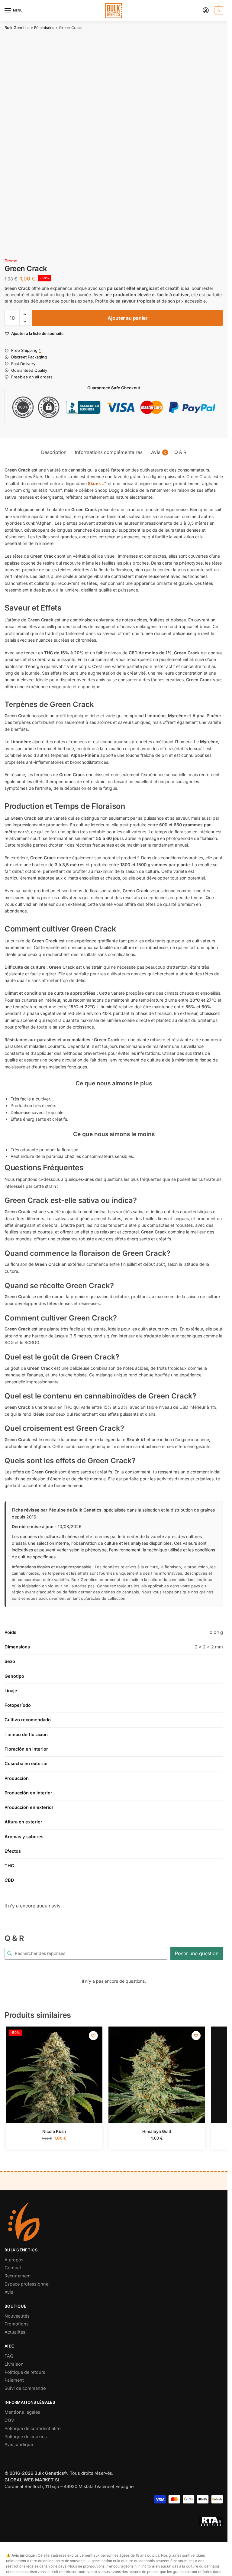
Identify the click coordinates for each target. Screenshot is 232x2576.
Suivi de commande (25, 2388)
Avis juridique (19, 2445)
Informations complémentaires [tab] (109, 452)
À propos (14, 2260)
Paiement (14, 2380)
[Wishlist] (93, 2036)
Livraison (14, 2364)
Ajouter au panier (127, 318)
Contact (13, 2268)
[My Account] (206, 11)
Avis (9, 2292)
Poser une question (197, 1953)
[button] (218, 11)
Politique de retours (25, 2372)
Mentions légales (22, 2412)
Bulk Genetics (17, 28)
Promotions (17, 2324)
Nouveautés (17, 2316)
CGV (9, 2420)
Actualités (15, 2332)
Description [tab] (54, 452)
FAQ (9, 2356)
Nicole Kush (54, 2131)
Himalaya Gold (157, 2131)
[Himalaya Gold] (157, 2075)
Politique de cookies (26, 2437)
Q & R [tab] (180, 452)
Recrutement (18, 2276)
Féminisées (44, 28)
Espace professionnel (27, 2284)
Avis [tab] (159, 452)
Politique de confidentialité (32, 2429)
